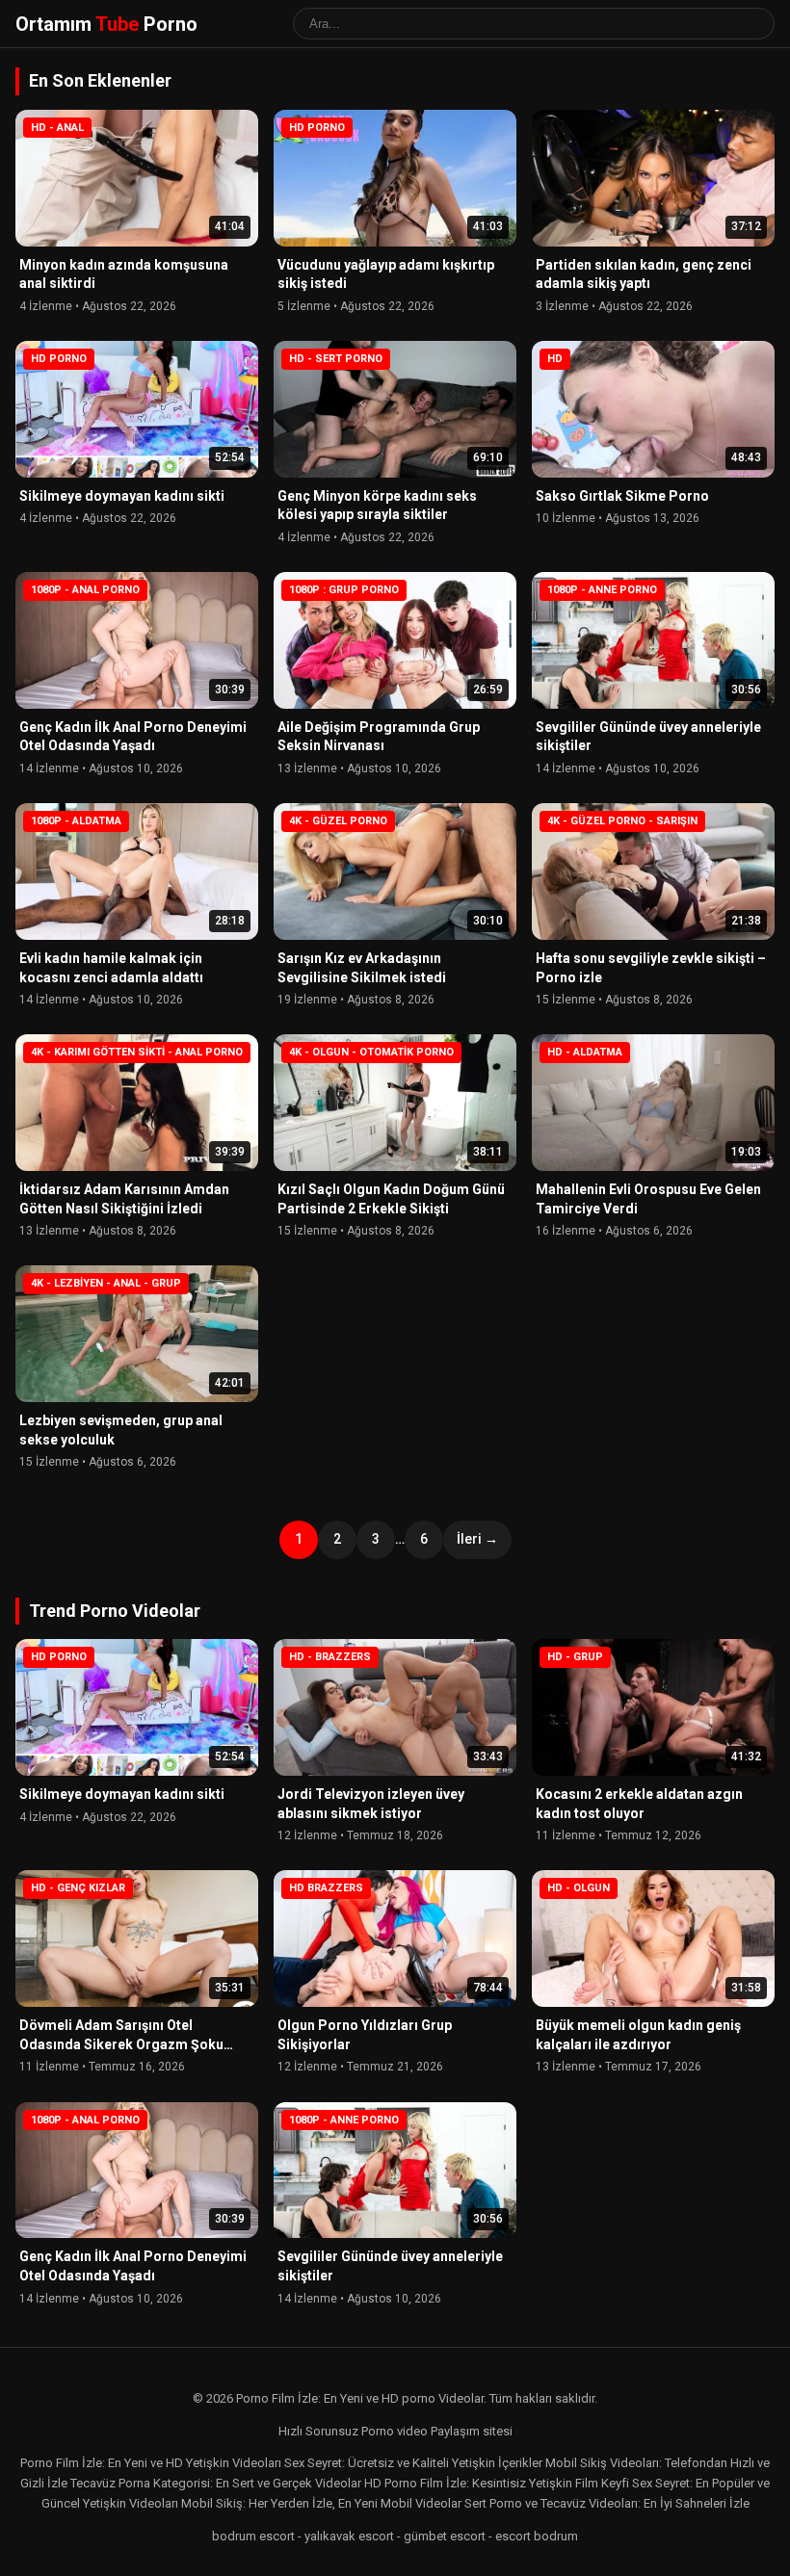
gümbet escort (445, 2536)
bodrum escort (253, 2536)
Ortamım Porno (106, 24)
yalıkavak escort (349, 2536)
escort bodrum (537, 2536)
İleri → (477, 1539)
